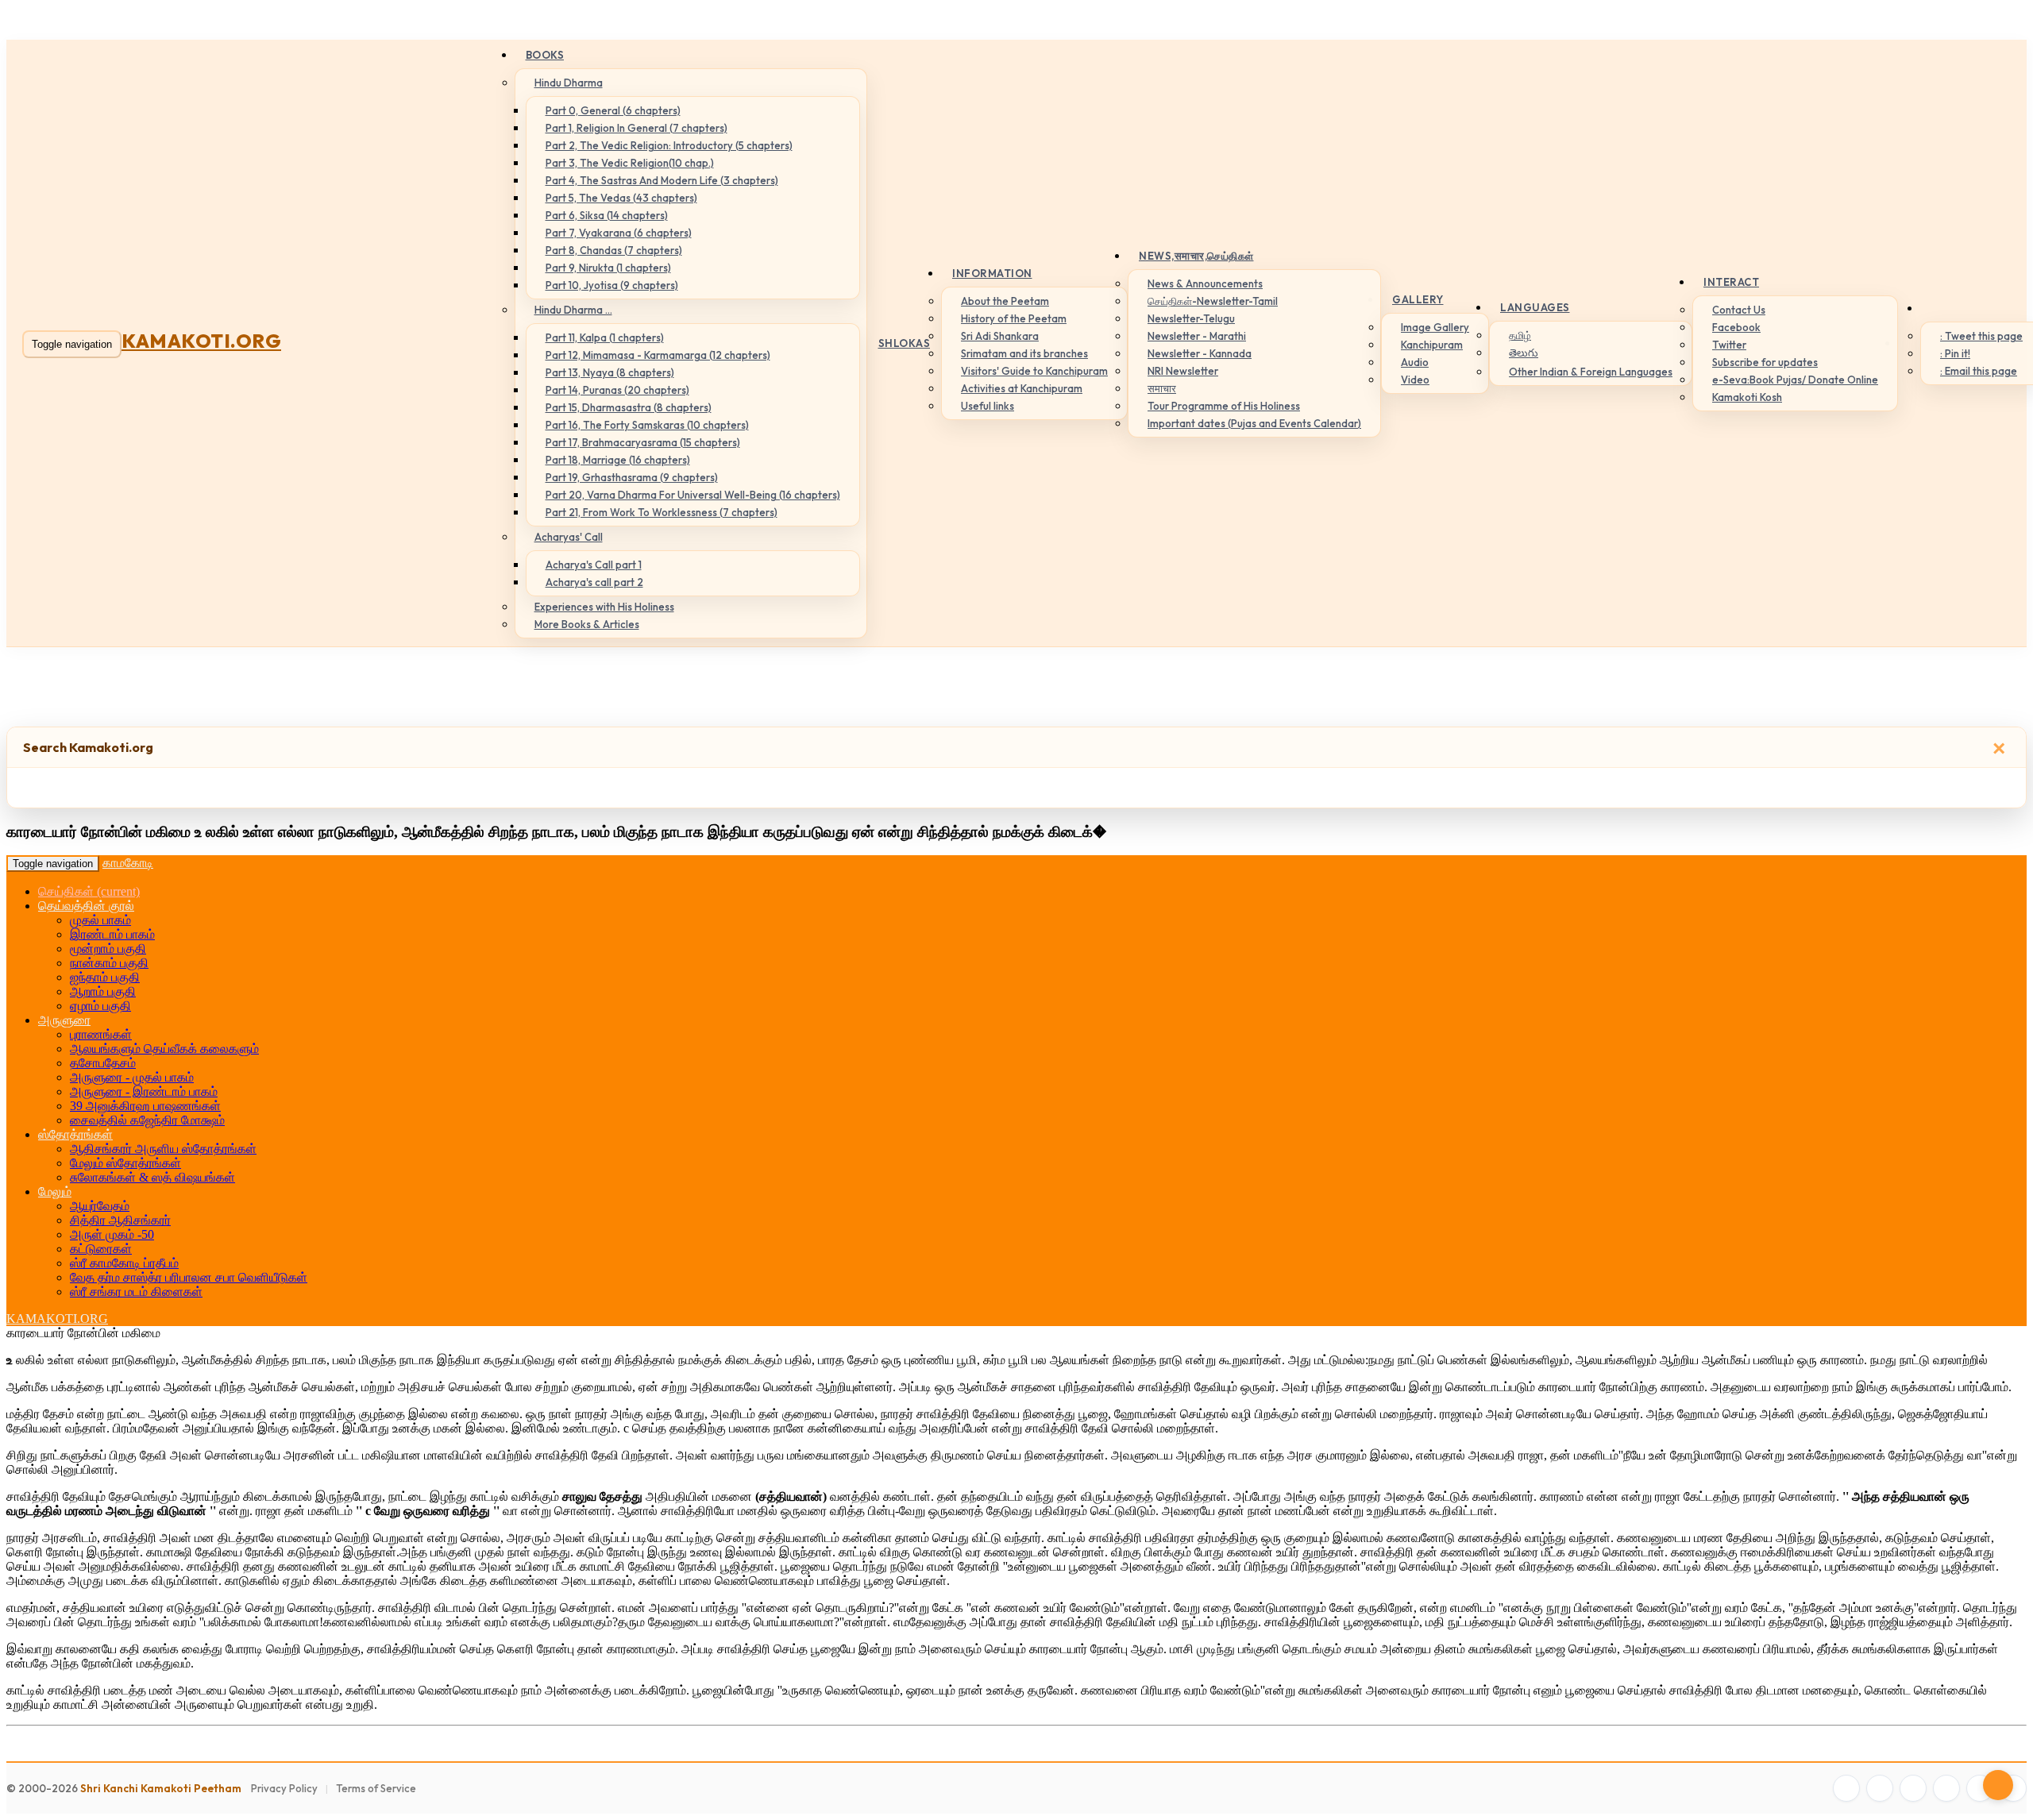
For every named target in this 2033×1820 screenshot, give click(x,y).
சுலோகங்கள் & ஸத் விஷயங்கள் (152, 1177)
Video (1415, 380)
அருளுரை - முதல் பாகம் (132, 1077)
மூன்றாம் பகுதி (108, 949)
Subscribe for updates (1765, 362)
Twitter (1729, 345)
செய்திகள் (89, 891)
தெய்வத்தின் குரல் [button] (86, 906)
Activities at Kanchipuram (1022, 388)
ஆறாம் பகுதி (103, 991)
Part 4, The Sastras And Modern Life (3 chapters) (662, 180)
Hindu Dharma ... (573, 310)
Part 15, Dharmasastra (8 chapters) (629, 407)
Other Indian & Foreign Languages (1591, 372)
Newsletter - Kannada (1200, 353)
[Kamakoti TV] (1980, 1788)
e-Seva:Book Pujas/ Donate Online (1795, 380)
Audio (1415, 362)
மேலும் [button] (55, 1191)
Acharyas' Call (569, 537)
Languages (1535, 307)
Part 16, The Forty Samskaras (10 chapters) (647, 425)
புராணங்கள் (101, 1034)
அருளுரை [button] (64, 1020)
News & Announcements (1205, 283)
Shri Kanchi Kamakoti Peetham (161, 1788)
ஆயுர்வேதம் (100, 1206)
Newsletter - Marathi (1197, 336)
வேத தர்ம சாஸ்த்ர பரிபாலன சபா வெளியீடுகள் (189, 1277)
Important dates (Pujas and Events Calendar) (1254, 423)
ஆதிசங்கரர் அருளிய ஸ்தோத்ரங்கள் (163, 1149)
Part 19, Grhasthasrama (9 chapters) (632, 477)
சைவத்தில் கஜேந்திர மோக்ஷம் (147, 1120)
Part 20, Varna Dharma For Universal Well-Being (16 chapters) (693, 495)
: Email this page (1979, 371)
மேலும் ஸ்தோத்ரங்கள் (125, 1163)
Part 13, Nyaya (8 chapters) (610, 372)
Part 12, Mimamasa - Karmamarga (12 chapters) (658, 355)
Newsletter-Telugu (1191, 318)
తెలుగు (1524, 353)
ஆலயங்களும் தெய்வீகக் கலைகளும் (164, 1049)
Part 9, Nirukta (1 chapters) (608, 268)
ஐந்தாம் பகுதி (105, 977)
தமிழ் (1520, 335)
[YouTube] (1946, 1788)
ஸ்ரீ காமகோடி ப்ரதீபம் (124, 1263)
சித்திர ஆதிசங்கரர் (120, 1220)
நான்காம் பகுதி (109, 963)
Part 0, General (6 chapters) (613, 110)
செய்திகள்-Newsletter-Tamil (1213, 301)
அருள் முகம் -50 (112, 1234)
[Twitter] (1880, 1788)
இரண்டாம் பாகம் (112, 934)
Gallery (1418, 299)
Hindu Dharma (569, 83)
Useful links (988, 406)
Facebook (1736, 327)
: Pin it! (1955, 353)
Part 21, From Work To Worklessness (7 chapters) (662, 512)
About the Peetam (1005, 301)
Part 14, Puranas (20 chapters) (617, 390)
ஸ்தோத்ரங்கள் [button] (75, 1134)
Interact (1731, 282)
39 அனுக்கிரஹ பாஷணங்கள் (145, 1106)
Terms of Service (376, 1788)
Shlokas (905, 343)
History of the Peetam (1014, 318)
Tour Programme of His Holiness (1224, 406)
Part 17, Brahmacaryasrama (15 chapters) (643, 442)
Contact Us (1739, 310)
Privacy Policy (284, 1788)
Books (545, 55)
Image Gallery (1435, 327)
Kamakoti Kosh (1747, 397)
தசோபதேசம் (103, 1063)
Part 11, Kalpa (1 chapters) (605, 337)
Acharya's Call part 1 (594, 565)
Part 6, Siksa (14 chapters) (607, 215)
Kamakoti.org (201, 341)
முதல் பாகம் (100, 920)
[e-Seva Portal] (2013, 1788)
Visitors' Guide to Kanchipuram (1034, 371)
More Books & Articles (587, 624)
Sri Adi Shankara (1000, 336)
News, (1196, 256)
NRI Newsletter (1183, 371)
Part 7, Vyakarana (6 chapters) (619, 233)
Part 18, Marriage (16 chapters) (618, 460)
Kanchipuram (1432, 345)
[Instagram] (1913, 1788)
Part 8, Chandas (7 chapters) (614, 250)
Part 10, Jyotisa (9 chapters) (612, 285)
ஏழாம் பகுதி (100, 1006)
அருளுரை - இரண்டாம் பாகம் (144, 1091)
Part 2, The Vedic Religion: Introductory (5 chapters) (669, 145)
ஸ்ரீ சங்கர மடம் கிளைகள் (136, 1292)
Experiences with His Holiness (604, 607)
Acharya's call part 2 (594, 582)
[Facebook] (1846, 1788)
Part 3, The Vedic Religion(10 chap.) (630, 163)
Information (992, 273)
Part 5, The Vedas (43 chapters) (621, 198)
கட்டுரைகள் (101, 1249)
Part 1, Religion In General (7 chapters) (637, 128)
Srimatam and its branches (1024, 353)
